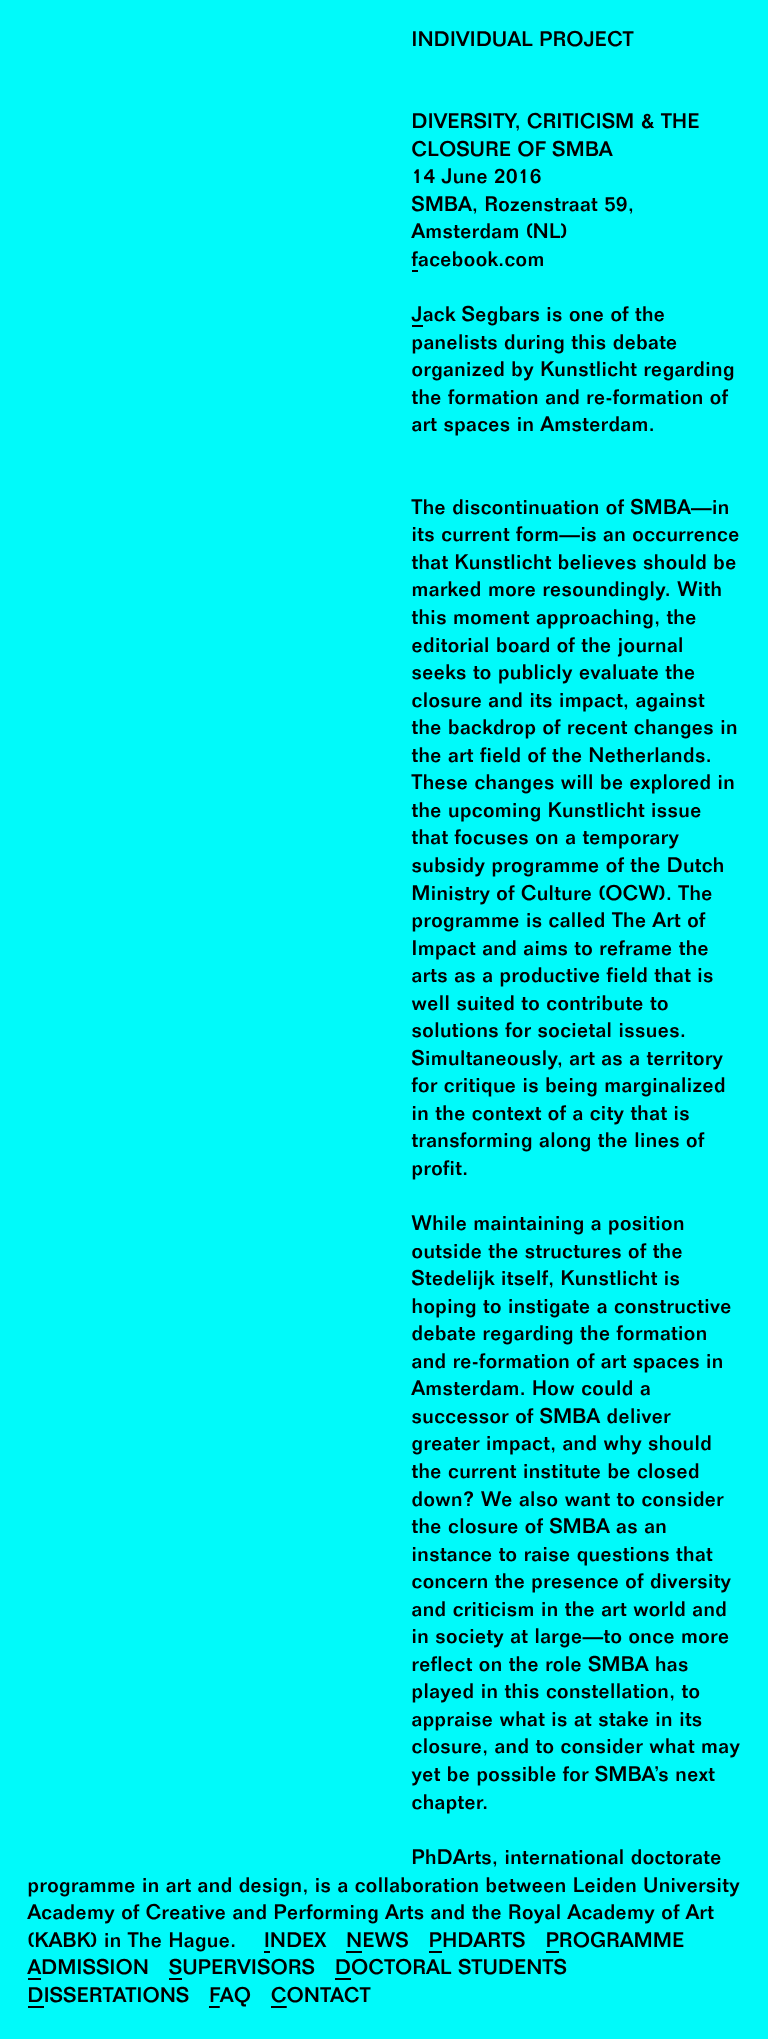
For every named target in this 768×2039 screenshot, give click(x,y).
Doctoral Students (451, 1969)
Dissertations (109, 1997)
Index (295, 1942)
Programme (615, 1942)
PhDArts (477, 1942)
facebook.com (478, 261)
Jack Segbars (476, 316)
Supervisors (242, 1969)
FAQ (230, 1997)
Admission (89, 1969)
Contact (321, 1997)
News (377, 1942)
